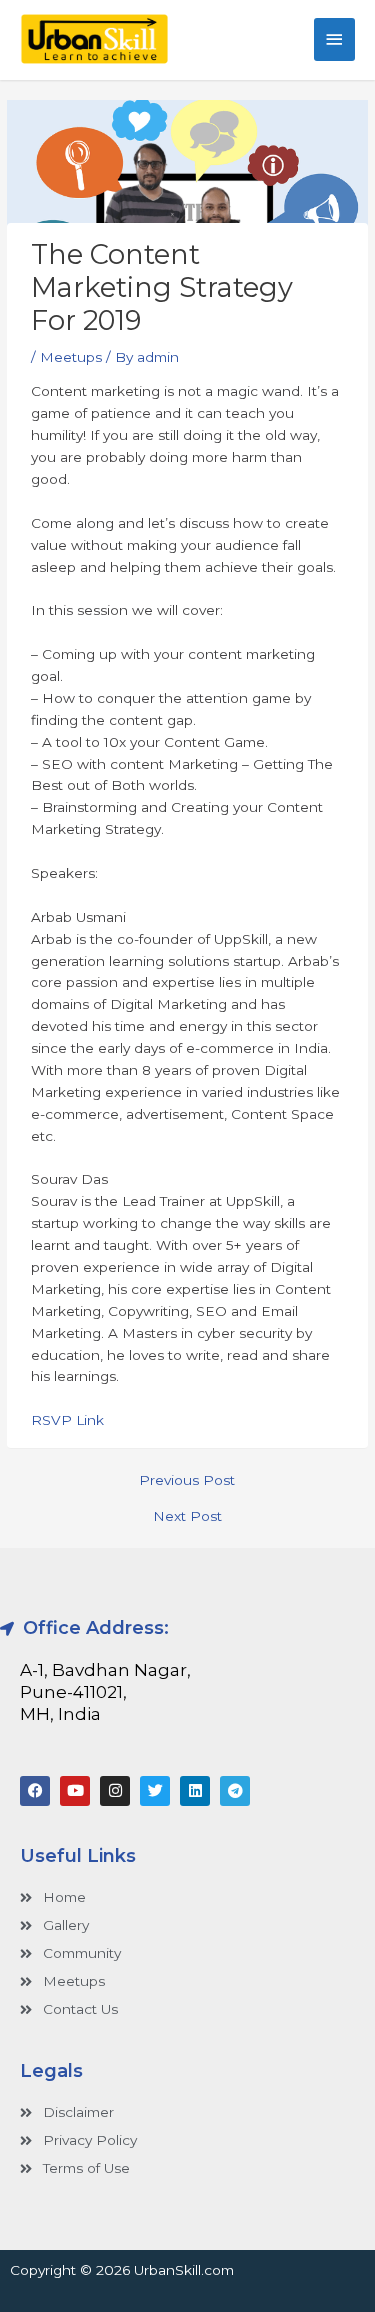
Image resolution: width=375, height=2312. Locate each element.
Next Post (187, 1517)
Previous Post (187, 1481)
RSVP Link (67, 1420)
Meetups (71, 357)
